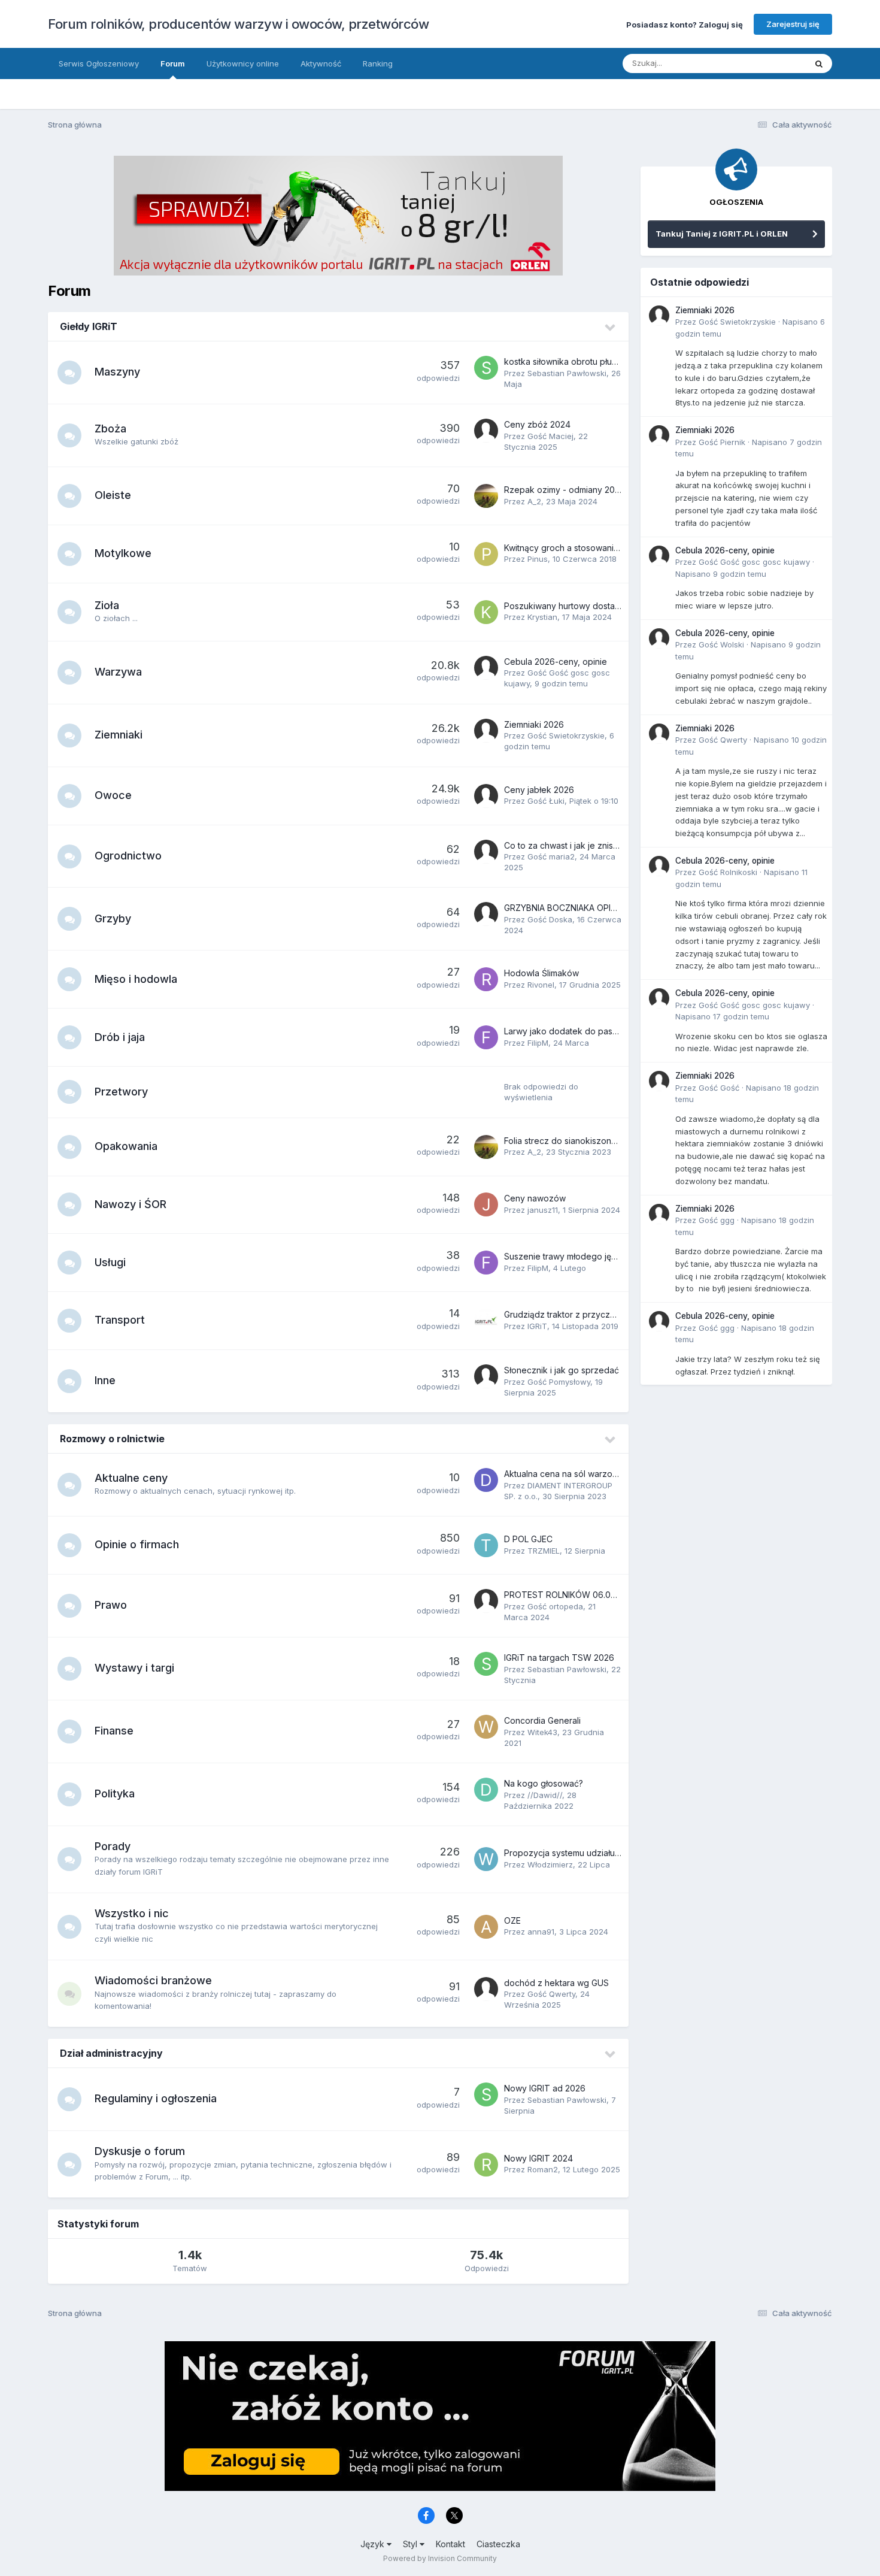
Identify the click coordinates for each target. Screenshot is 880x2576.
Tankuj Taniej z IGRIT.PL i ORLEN (722, 234)
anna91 (541, 1932)
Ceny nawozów (535, 1198)
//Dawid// (545, 1795)
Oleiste (113, 495)
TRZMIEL (544, 1551)
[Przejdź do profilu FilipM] (486, 1037)
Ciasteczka (498, 2544)
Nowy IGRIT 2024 (538, 2158)
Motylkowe (123, 553)
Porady (113, 1846)
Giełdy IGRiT (89, 326)
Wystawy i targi (134, 1668)
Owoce (113, 795)
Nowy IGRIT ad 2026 (545, 2088)
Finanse (114, 1731)
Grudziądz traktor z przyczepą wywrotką (585, 1314)
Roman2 (543, 2169)
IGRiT (537, 1326)
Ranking (378, 63)
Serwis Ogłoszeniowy (99, 63)
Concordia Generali (542, 1720)
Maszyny (117, 372)
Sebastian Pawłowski (567, 373)
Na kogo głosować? (544, 1783)
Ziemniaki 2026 (534, 724)
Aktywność (321, 63)
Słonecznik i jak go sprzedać (562, 1370)
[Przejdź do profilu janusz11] (486, 1204)
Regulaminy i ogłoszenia (156, 2098)
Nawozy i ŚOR (131, 1204)
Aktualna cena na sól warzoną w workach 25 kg (598, 1474)
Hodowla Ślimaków (541, 973)
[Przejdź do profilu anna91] (486, 1927)
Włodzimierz (550, 1864)
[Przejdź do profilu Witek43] (486, 1727)
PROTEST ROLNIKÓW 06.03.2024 (571, 1595)
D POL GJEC (528, 1539)
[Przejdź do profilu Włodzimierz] (486, 1859)
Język (374, 2544)
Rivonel (541, 985)
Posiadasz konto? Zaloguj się (685, 24)
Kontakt (450, 2544)
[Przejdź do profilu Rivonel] (486, 979)
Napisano (721, 574)
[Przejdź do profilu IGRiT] (486, 1321)
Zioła (107, 605)
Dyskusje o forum (140, 2151)
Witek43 (542, 1732)
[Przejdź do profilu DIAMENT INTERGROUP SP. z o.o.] (486, 1480)
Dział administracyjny (111, 2053)
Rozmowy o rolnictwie (112, 1439)
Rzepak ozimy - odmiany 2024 (565, 490)
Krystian (542, 617)
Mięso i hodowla (136, 979)
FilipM (538, 1043)
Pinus (538, 559)
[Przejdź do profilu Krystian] (486, 612)
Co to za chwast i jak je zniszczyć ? (574, 845)
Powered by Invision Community (440, 2558)
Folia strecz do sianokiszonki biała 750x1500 (592, 1141)
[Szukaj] (819, 63)
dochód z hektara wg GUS (556, 1983)
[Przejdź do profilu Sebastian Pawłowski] (486, 368)
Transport (120, 1320)
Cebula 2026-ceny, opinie (556, 662)
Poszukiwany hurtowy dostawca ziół (576, 606)
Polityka (115, 1793)
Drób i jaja (120, 1037)
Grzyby (113, 918)
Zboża (110, 429)
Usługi (110, 1262)
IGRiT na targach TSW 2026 (559, 1658)
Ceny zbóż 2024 (537, 424)
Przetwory (121, 1092)
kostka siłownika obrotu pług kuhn (571, 361)
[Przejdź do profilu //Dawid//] (486, 1790)
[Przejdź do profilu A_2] (486, 496)
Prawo (111, 1605)
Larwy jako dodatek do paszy (563, 1031)
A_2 (534, 501)
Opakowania (126, 1146)
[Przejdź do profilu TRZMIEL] (486, 1545)
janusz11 (543, 1210)
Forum (173, 63)
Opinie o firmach (137, 1544)
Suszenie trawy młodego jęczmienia (575, 1256)
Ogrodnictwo (128, 856)
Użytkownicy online (243, 63)
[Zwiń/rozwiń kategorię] (611, 328)
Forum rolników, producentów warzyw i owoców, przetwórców (238, 24)
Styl (411, 2544)
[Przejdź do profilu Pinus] (486, 554)
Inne (105, 1380)
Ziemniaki (119, 735)
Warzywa (118, 672)
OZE (512, 1920)
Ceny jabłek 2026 (539, 790)
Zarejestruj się (793, 24)
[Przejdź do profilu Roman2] (486, 2165)
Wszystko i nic (132, 1913)
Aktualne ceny (131, 1478)
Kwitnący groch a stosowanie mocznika (582, 548)
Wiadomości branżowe (153, 1980)
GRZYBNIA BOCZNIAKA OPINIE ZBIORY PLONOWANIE (608, 908)
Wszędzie (772, 63)
